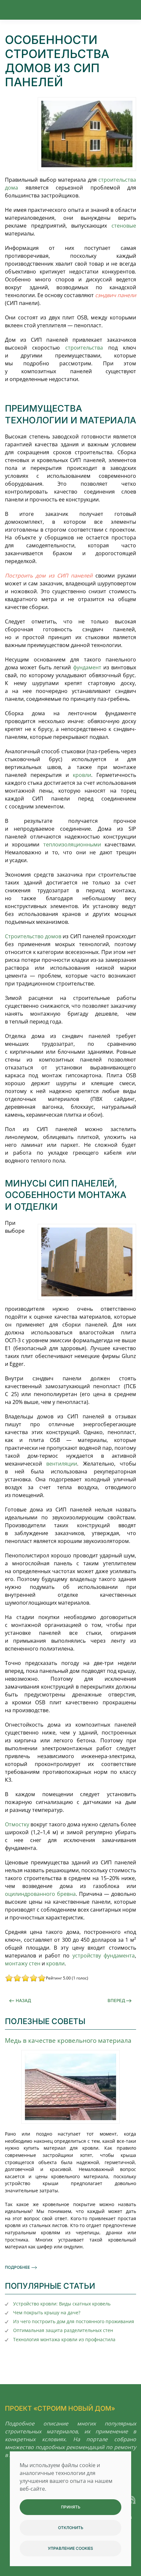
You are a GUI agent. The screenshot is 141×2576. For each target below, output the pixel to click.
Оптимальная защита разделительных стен (63, 2330)
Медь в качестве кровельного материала (68, 2040)
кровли (82, 775)
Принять (71, 2507)
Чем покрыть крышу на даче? (47, 2312)
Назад (23, 2000)
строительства (84, 348)
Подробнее (17, 2267)
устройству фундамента (104, 1956)
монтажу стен (23, 1963)
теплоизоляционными (72, 844)
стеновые (124, 226)
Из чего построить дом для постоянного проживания (74, 2321)
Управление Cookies (70, 2548)
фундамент (87, 667)
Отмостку (17, 1824)
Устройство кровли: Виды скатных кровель (62, 2304)
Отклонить (71, 2528)
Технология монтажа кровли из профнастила (64, 2339)
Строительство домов (33, 936)
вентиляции (62, 1464)
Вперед (116, 2000)
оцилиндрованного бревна (40, 1894)
